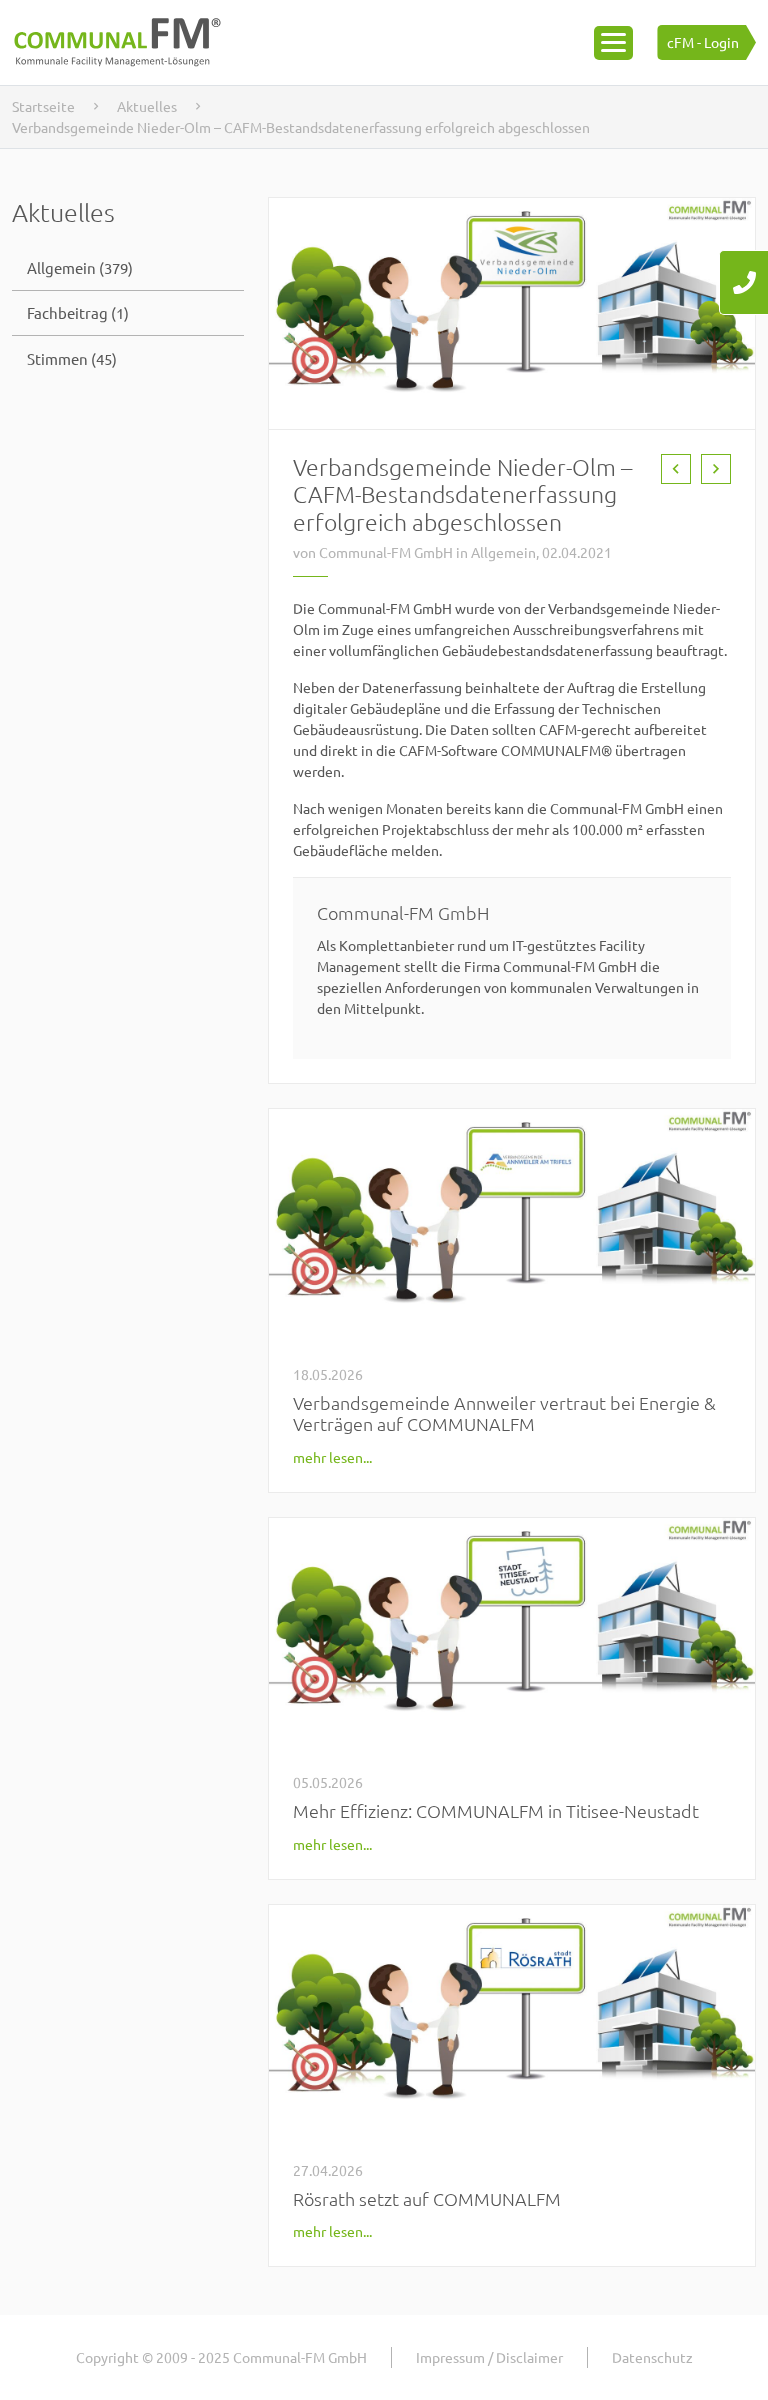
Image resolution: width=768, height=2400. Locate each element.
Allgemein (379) (80, 267)
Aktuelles (147, 106)
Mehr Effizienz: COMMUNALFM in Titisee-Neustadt (496, 1810)
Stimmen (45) (72, 358)
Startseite (43, 106)
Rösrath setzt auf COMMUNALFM (427, 2198)
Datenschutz (652, 2357)
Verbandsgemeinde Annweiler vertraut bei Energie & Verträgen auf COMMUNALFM (504, 1413)
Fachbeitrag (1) (78, 312)
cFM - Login (703, 42)
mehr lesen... (332, 1457)
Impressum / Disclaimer (489, 2357)
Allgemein (503, 552)
